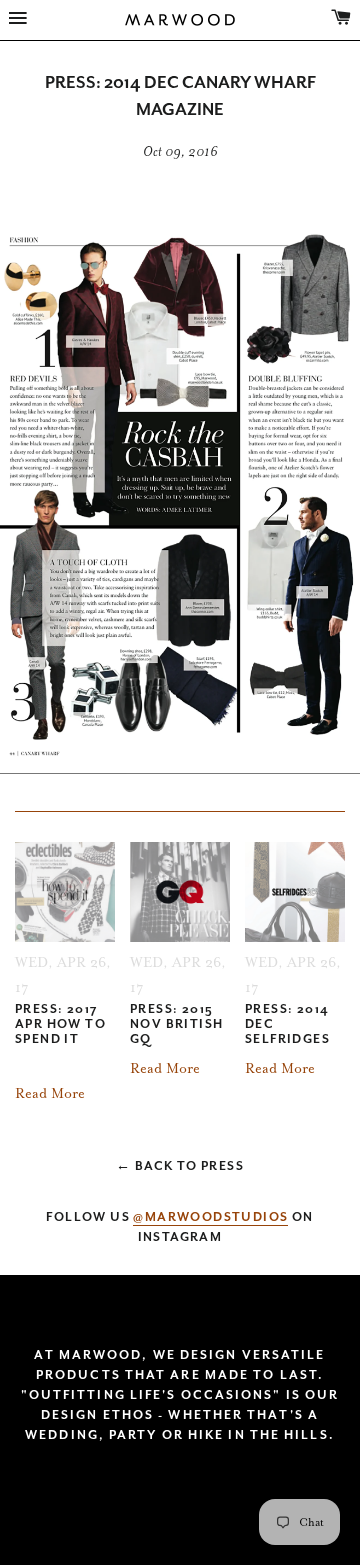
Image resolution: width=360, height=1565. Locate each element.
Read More (50, 1093)
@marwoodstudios (210, 1217)
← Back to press (180, 1166)
